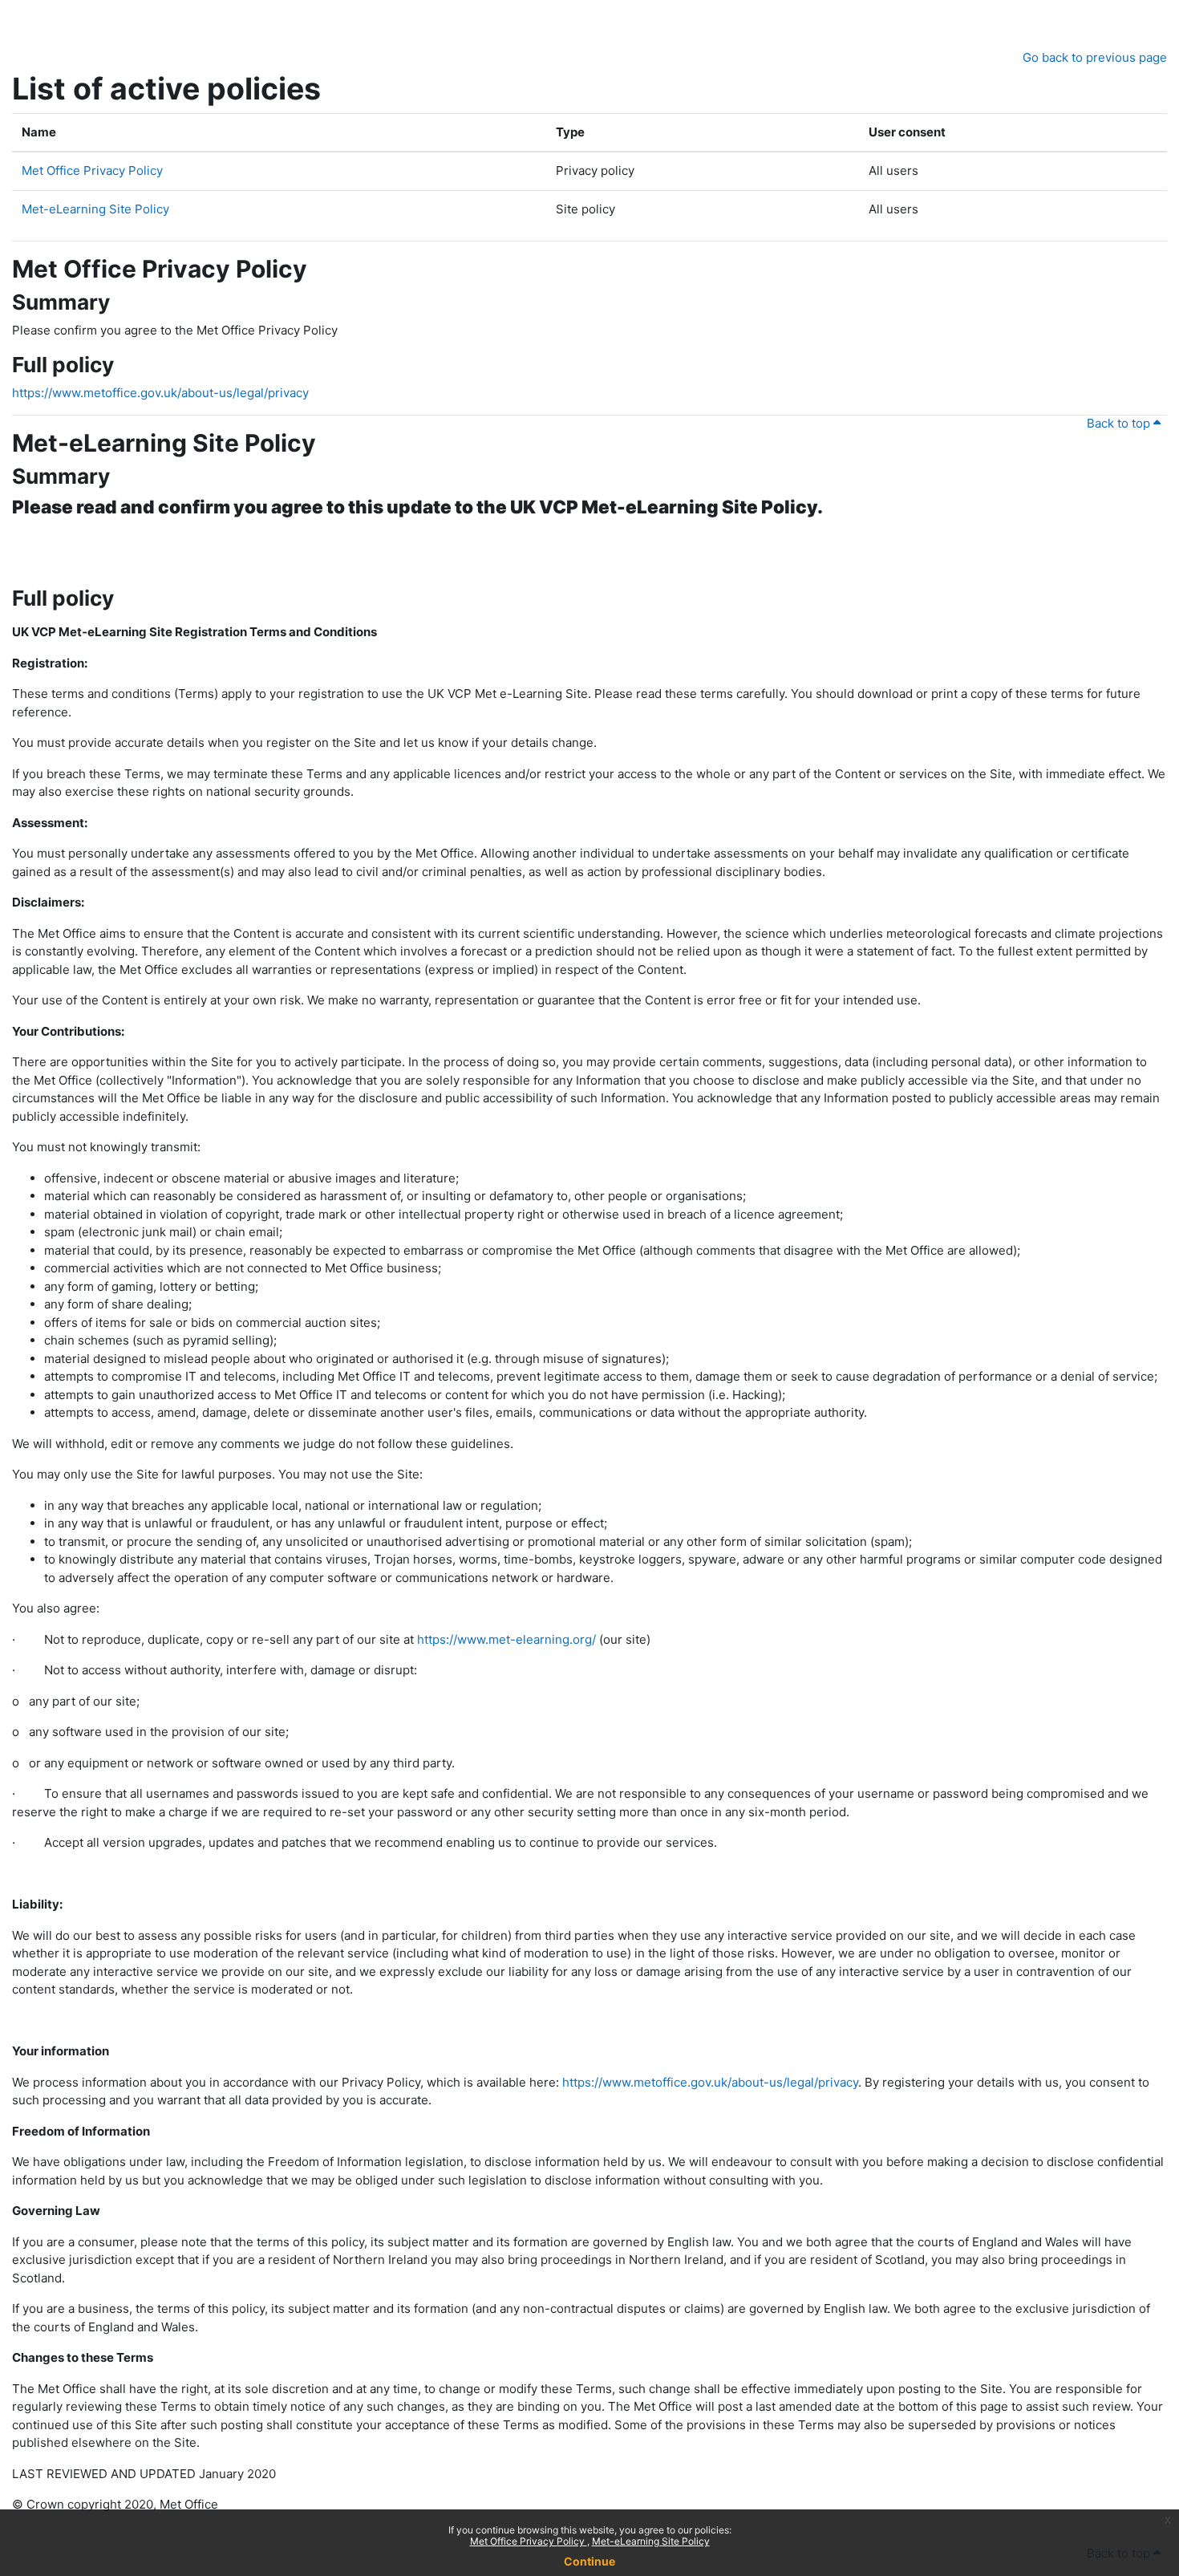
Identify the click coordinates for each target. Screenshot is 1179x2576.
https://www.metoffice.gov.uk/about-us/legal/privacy (160, 393)
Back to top (1120, 423)
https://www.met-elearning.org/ (506, 1639)
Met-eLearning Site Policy (651, 2541)
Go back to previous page (1095, 57)
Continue (589, 2561)
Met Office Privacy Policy (529, 2541)
